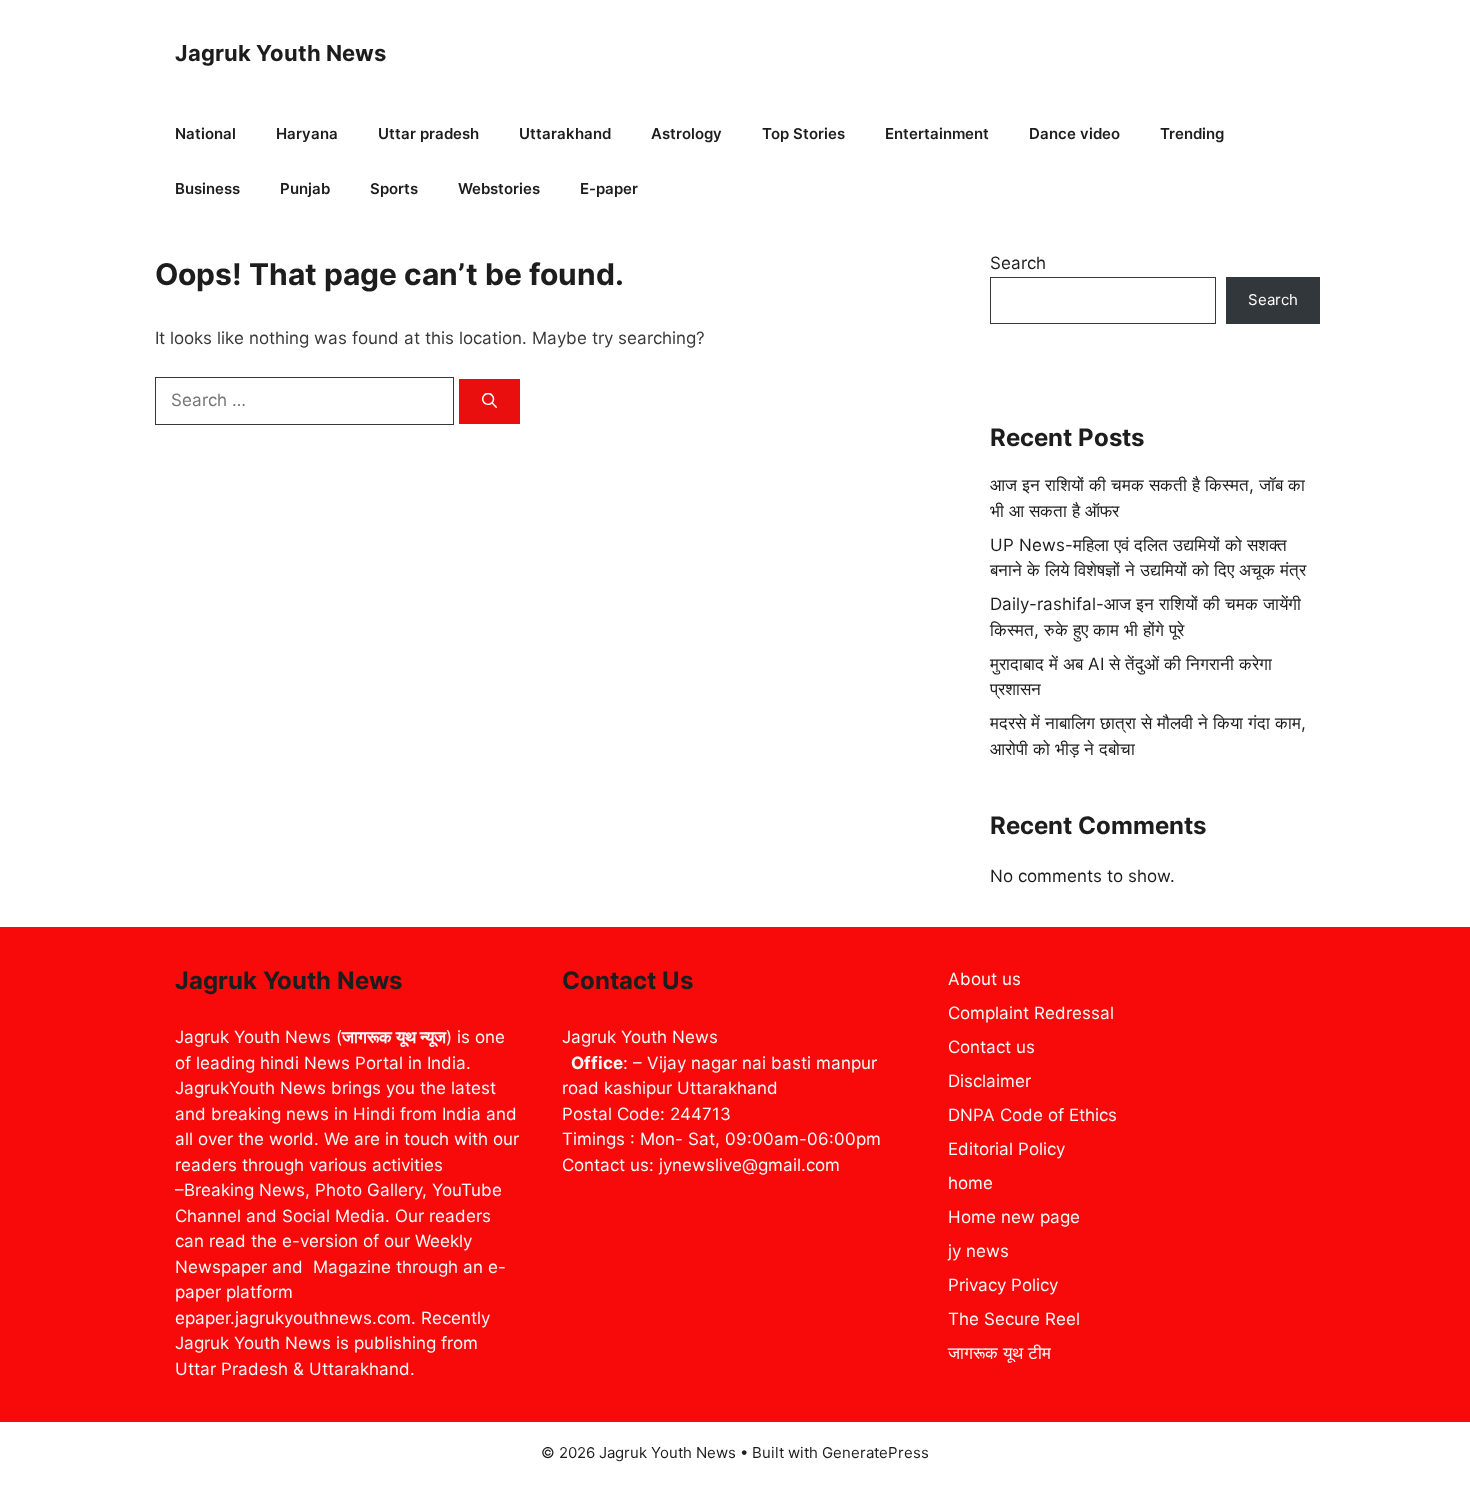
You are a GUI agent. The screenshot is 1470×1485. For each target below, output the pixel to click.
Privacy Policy (1003, 1285)
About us (984, 979)
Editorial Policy (1006, 1149)
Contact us (991, 1047)
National (205, 133)
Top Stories (803, 133)
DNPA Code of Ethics (1032, 1115)
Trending (1192, 133)
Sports (394, 188)
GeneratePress (875, 1452)
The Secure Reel (1014, 1319)
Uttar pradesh (428, 133)
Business (207, 188)
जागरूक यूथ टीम (999, 1353)
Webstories (499, 188)
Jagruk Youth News (280, 53)
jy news (978, 1251)
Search (1018, 263)
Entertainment (937, 133)
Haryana (307, 133)
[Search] (489, 401)
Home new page (1014, 1217)
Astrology (686, 133)
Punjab (305, 188)
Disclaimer (989, 1081)
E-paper (609, 188)
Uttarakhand (565, 133)
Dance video (1074, 133)
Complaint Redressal (1031, 1013)
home (970, 1183)
